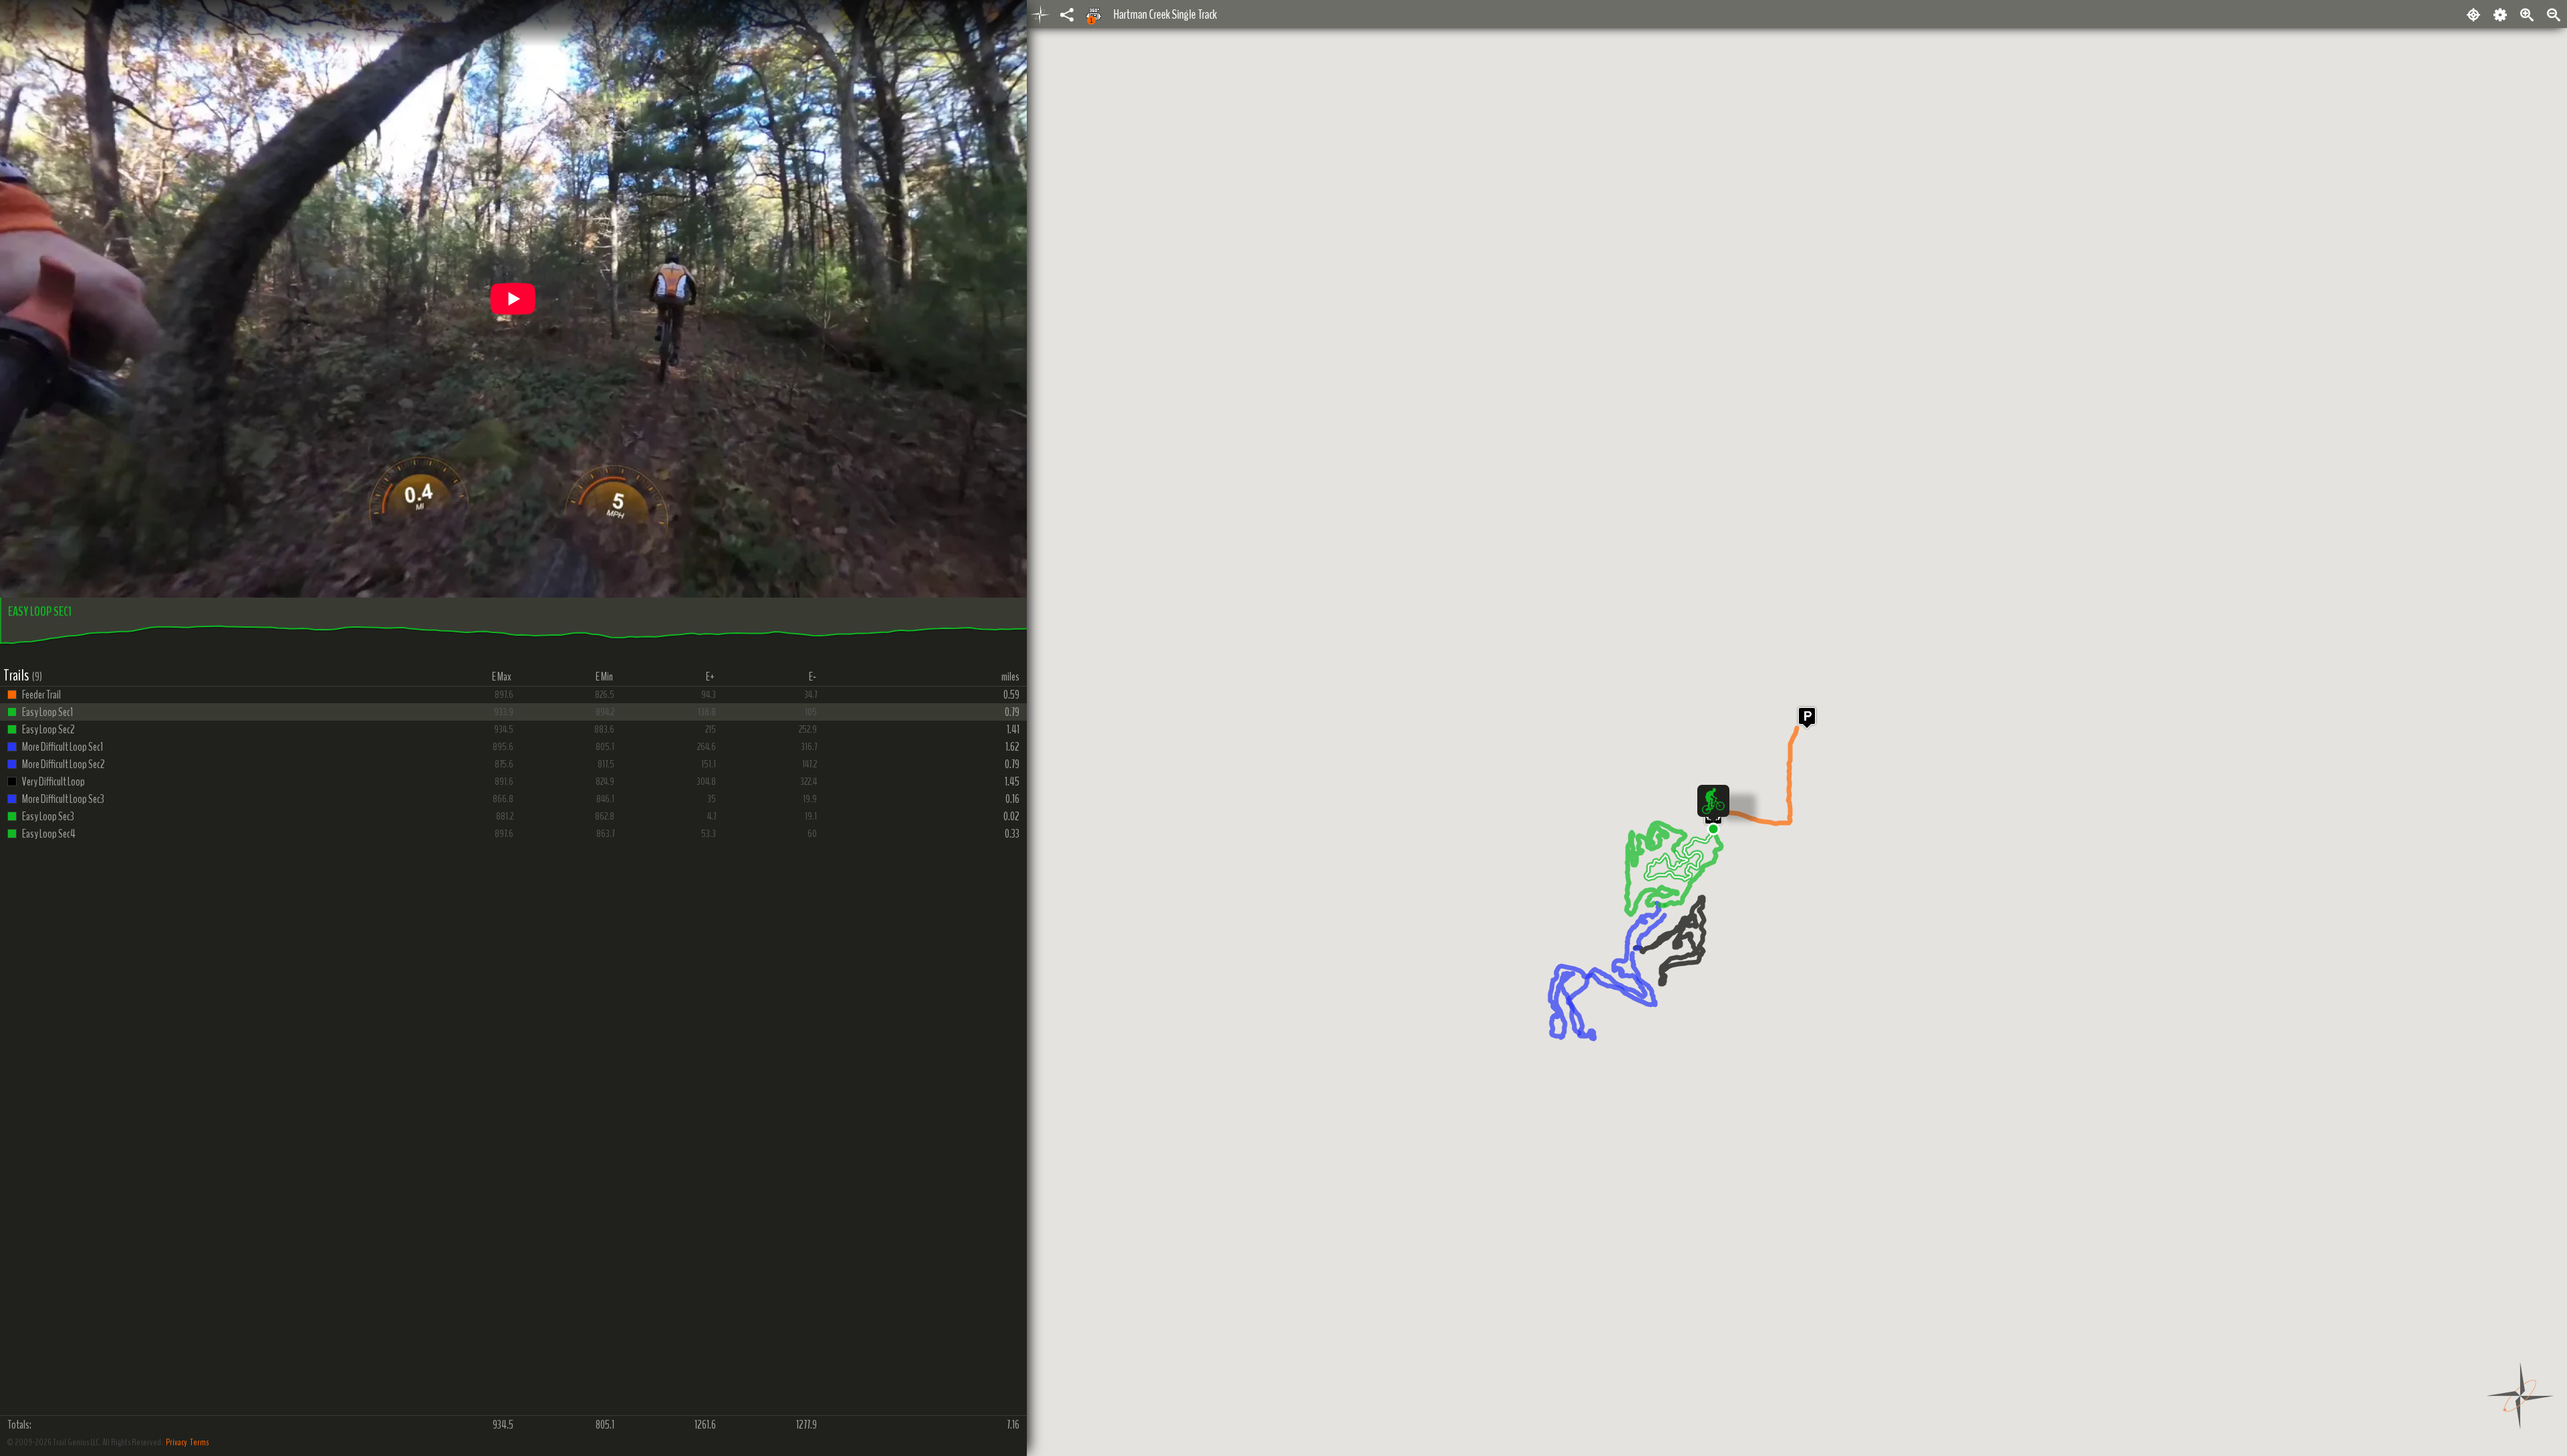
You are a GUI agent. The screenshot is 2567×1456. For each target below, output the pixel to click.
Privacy (176, 1442)
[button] (1713, 829)
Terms (199, 1442)
